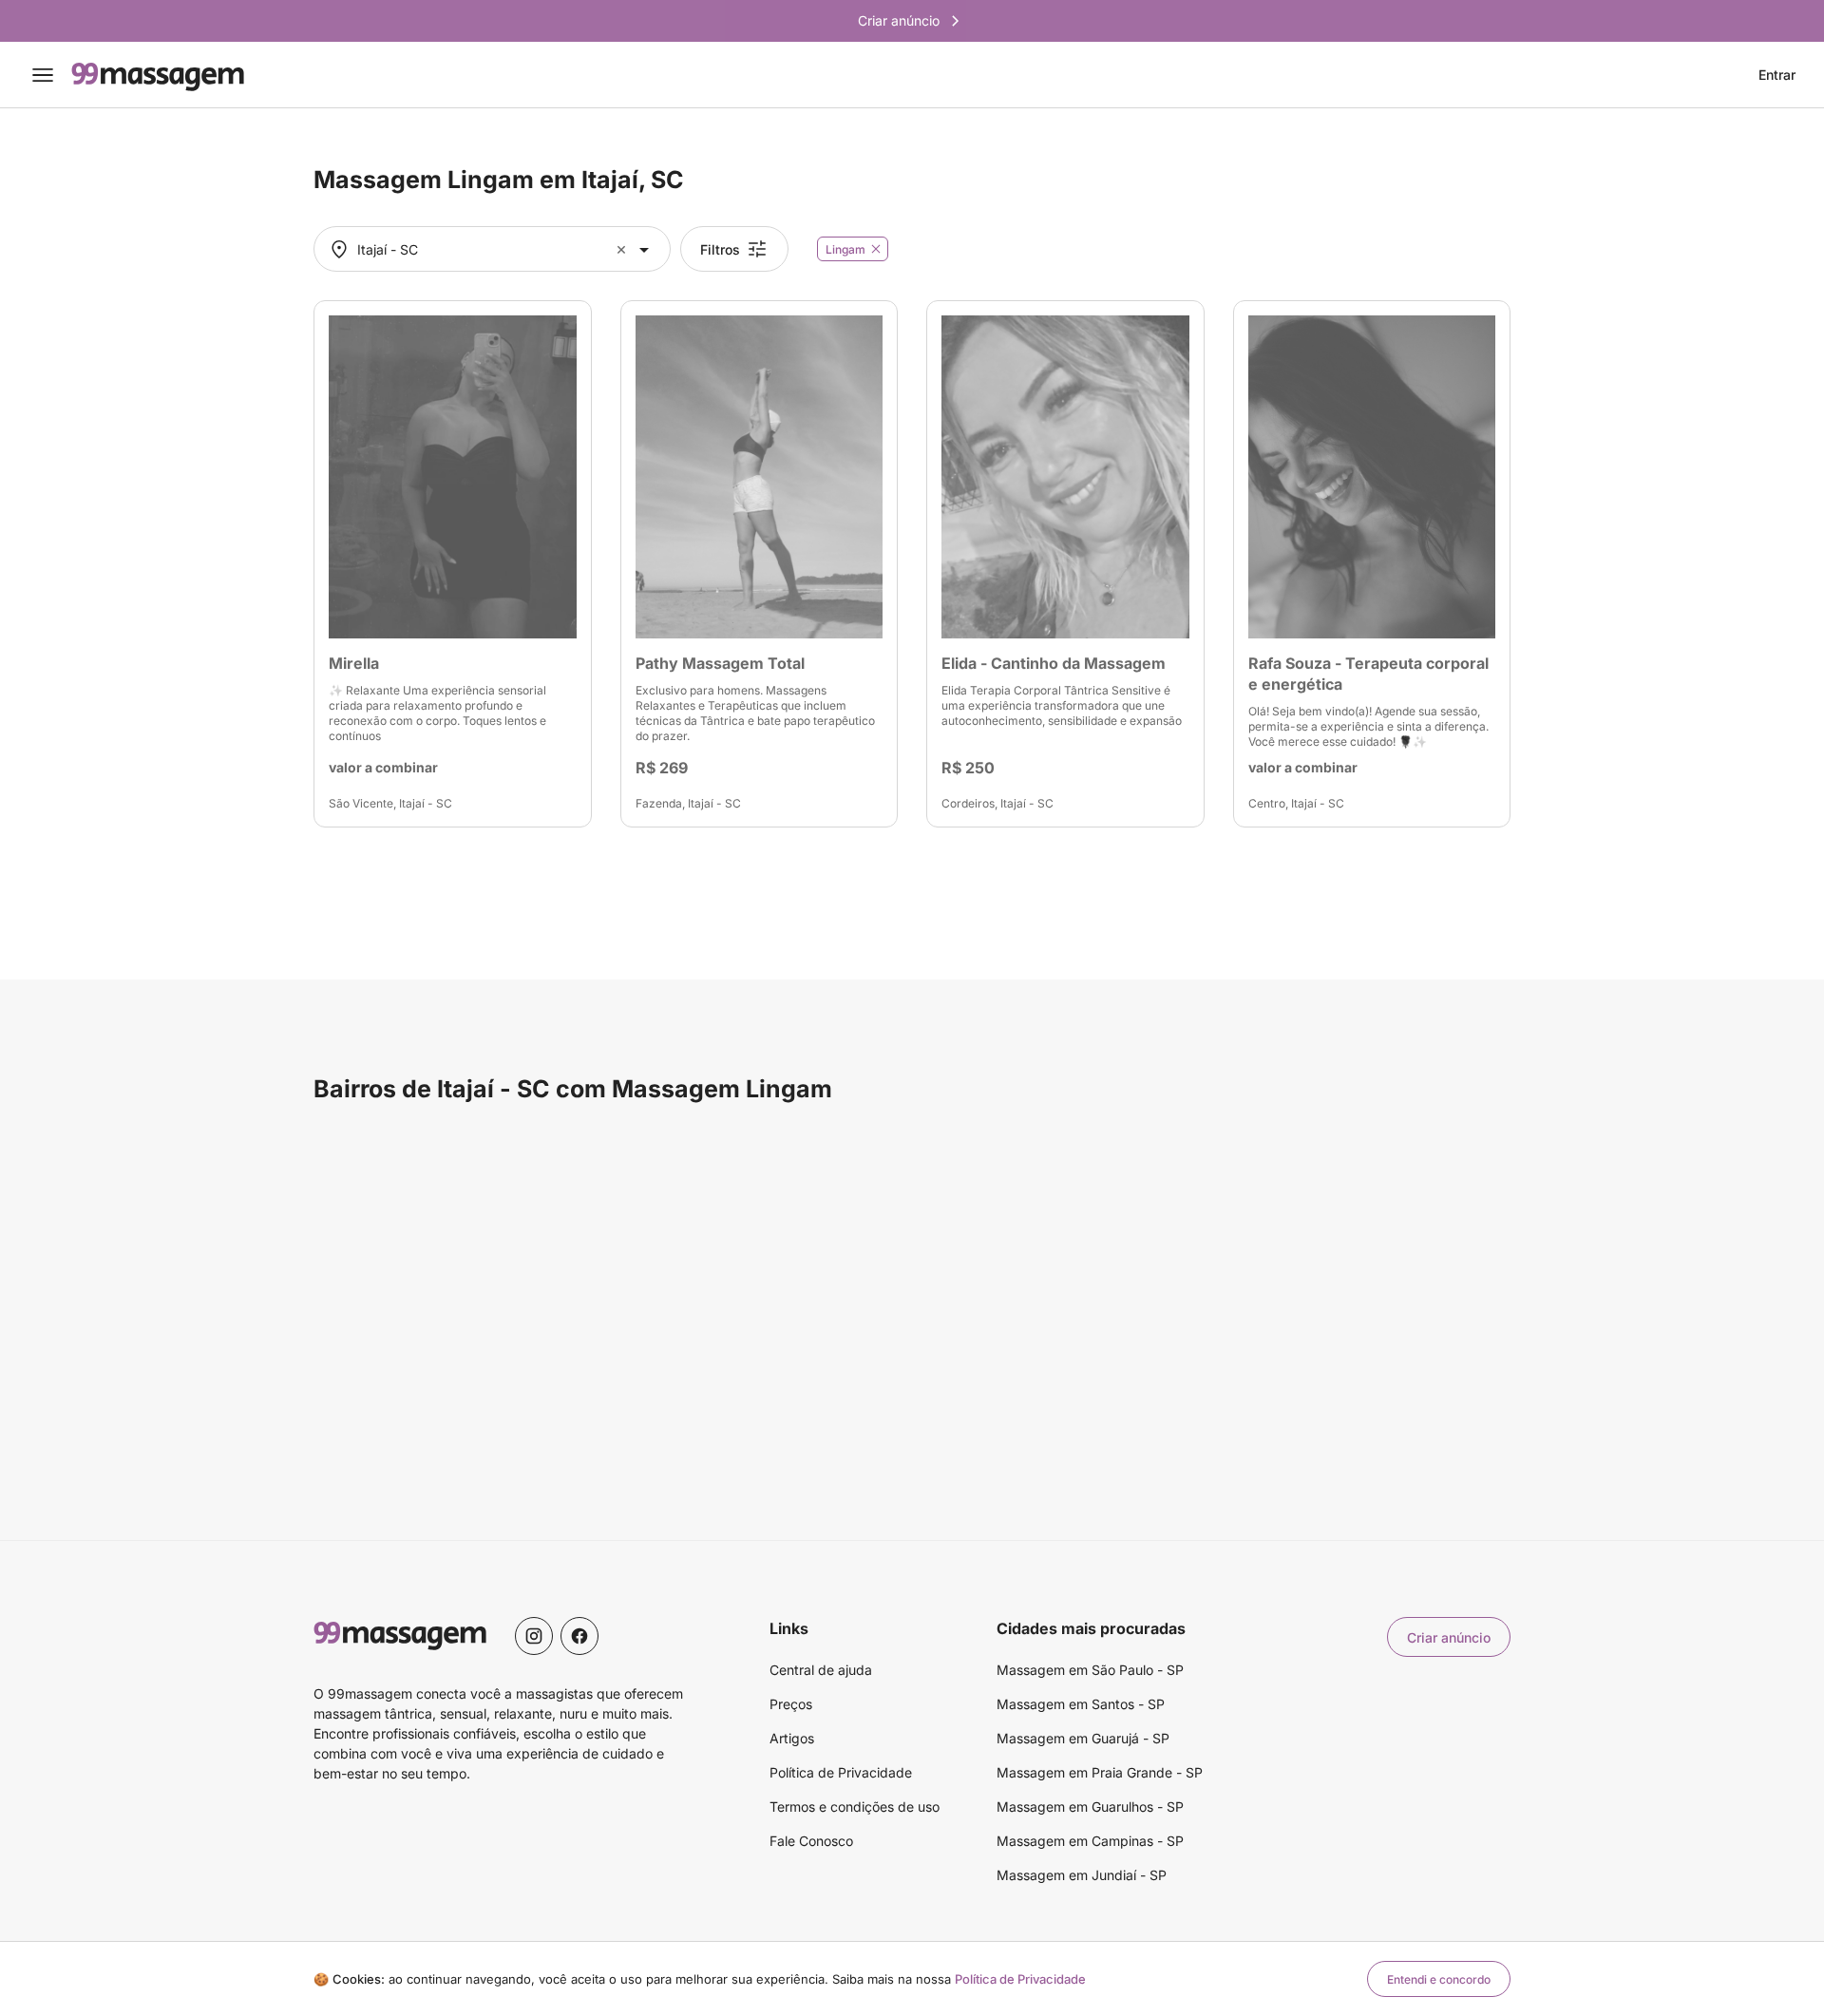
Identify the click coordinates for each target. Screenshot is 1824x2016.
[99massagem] (158, 75)
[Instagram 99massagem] (534, 1636)
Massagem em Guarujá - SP (1083, 1738)
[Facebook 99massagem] (579, 1636)
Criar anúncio (1449, 1637)
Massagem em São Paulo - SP (1090, 1670)
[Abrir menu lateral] (43, 75)
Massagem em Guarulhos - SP (1090, 1807)
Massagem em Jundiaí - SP (1082, 1875)
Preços (791, 1704)
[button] (624, 249)
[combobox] (490, 249)
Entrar (1777, 75)
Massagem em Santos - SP (1081, 1704)
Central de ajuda (821, 1670)
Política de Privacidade (841, 1772)
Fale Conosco (811, 1841)
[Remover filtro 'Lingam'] (876, 249)
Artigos (792, 1738)
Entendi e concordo (1439, 1979)
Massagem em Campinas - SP (1090, 1841)
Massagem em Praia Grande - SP (1100, 1772)
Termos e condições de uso (855, 1807)
